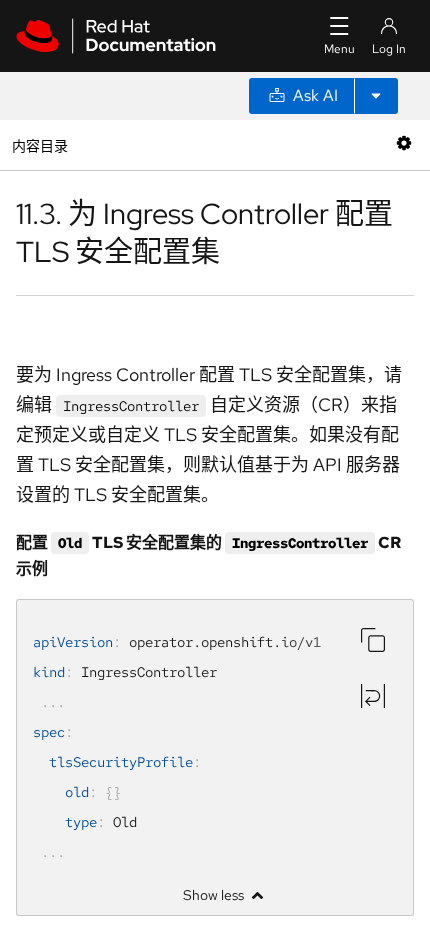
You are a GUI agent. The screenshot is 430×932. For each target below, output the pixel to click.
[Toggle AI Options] (376, 96)
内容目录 (39, 144)
